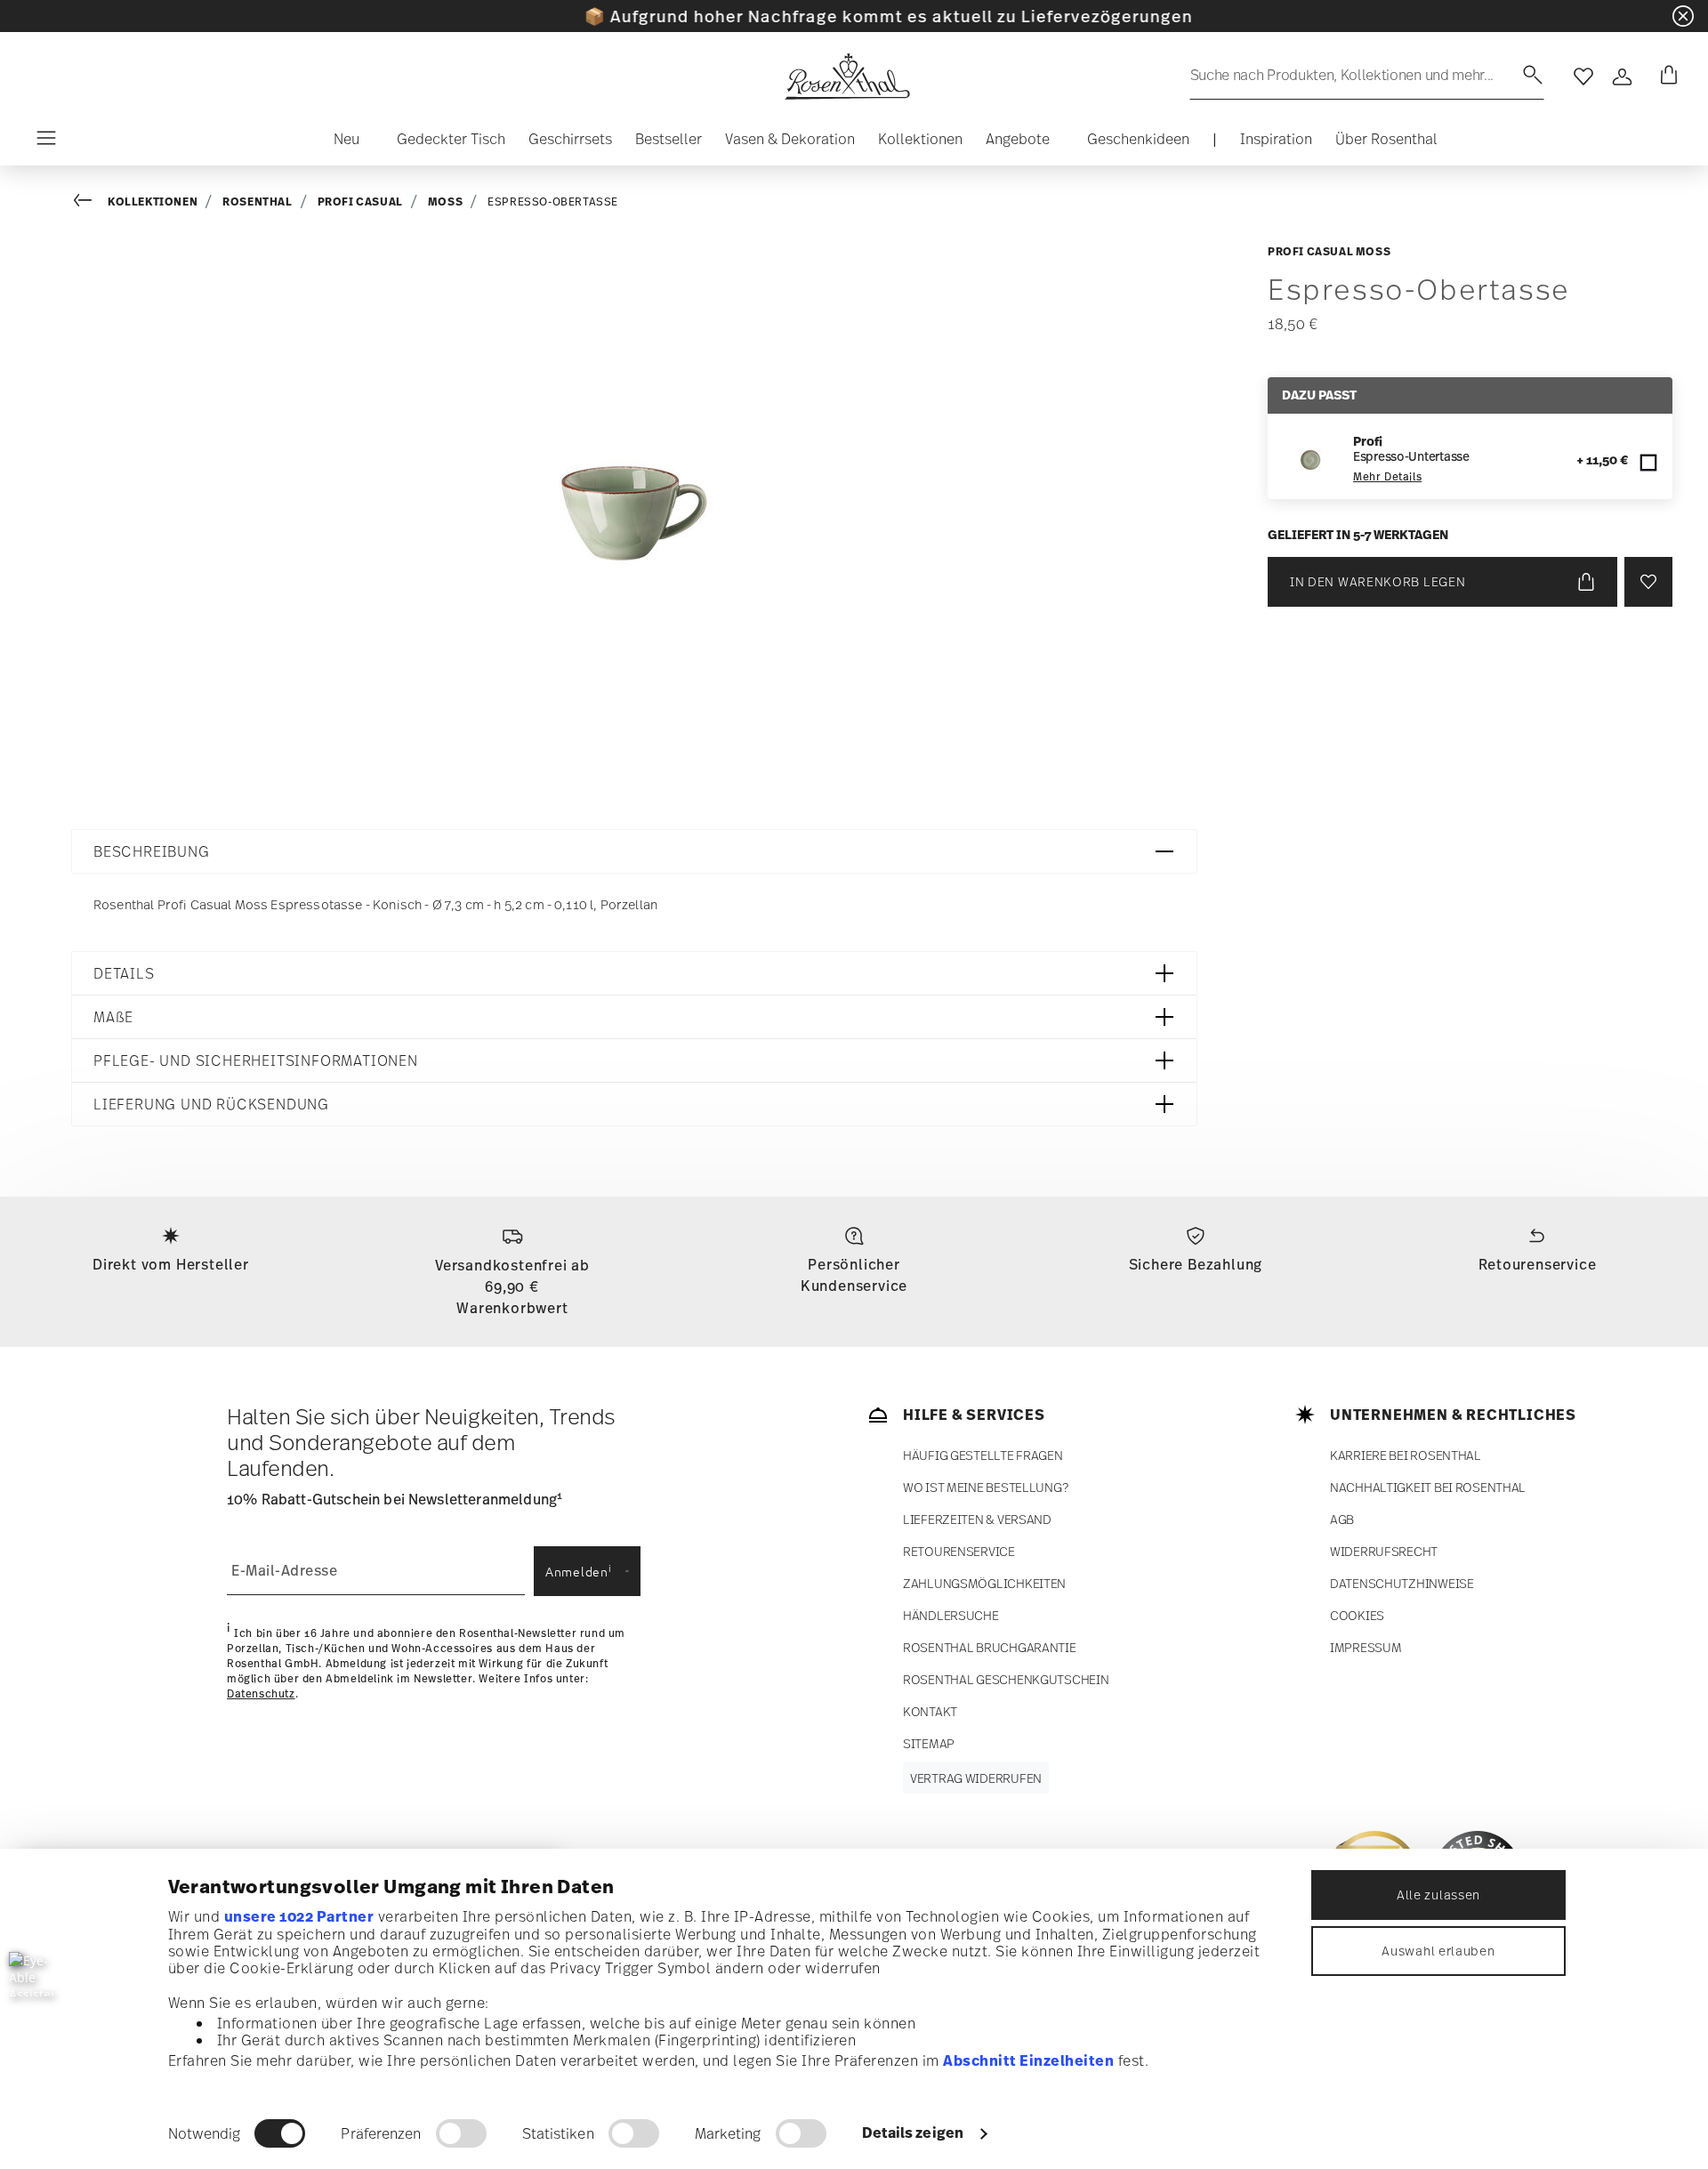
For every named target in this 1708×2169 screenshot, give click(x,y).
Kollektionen (153, 202)
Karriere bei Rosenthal (1406, 1455)
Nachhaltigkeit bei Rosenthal (1428, 1487)
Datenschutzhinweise (1402, 1583)
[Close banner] (1683, 16)
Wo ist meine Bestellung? (985, 1487)
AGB (1342, 1519)
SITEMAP (929, 1743)
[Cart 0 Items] (1665, 77)
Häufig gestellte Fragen (983, 1455)
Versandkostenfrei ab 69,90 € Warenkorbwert (512, 1286)
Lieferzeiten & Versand (977, 1519)
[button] (339, 143)
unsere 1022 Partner (299, 1916)
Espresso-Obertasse (553, 202)
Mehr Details (1387, 477)
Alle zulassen (1438, 1895)
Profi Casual (360, 202)
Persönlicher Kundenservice (854, 1275)
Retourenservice (1538, 1264)
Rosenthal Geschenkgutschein (1006, 1679)
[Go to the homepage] (847, 77)
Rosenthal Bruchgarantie (990, 1647)
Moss (445, 202)
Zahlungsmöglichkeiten (984, 1583)
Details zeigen (913, 2133)
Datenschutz (261, 1694)
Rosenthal (257, 202)
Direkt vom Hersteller (171, 1264)
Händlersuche (951, 1615)
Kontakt (930, 1711)
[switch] (461, 2133)
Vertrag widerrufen (976, 1778)
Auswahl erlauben (1438, 1951)
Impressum (1366, 1647)
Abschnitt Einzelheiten (1028, 2060)
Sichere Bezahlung (1196, 1264)
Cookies (1357, 1615)
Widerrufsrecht (1384, 1551)
